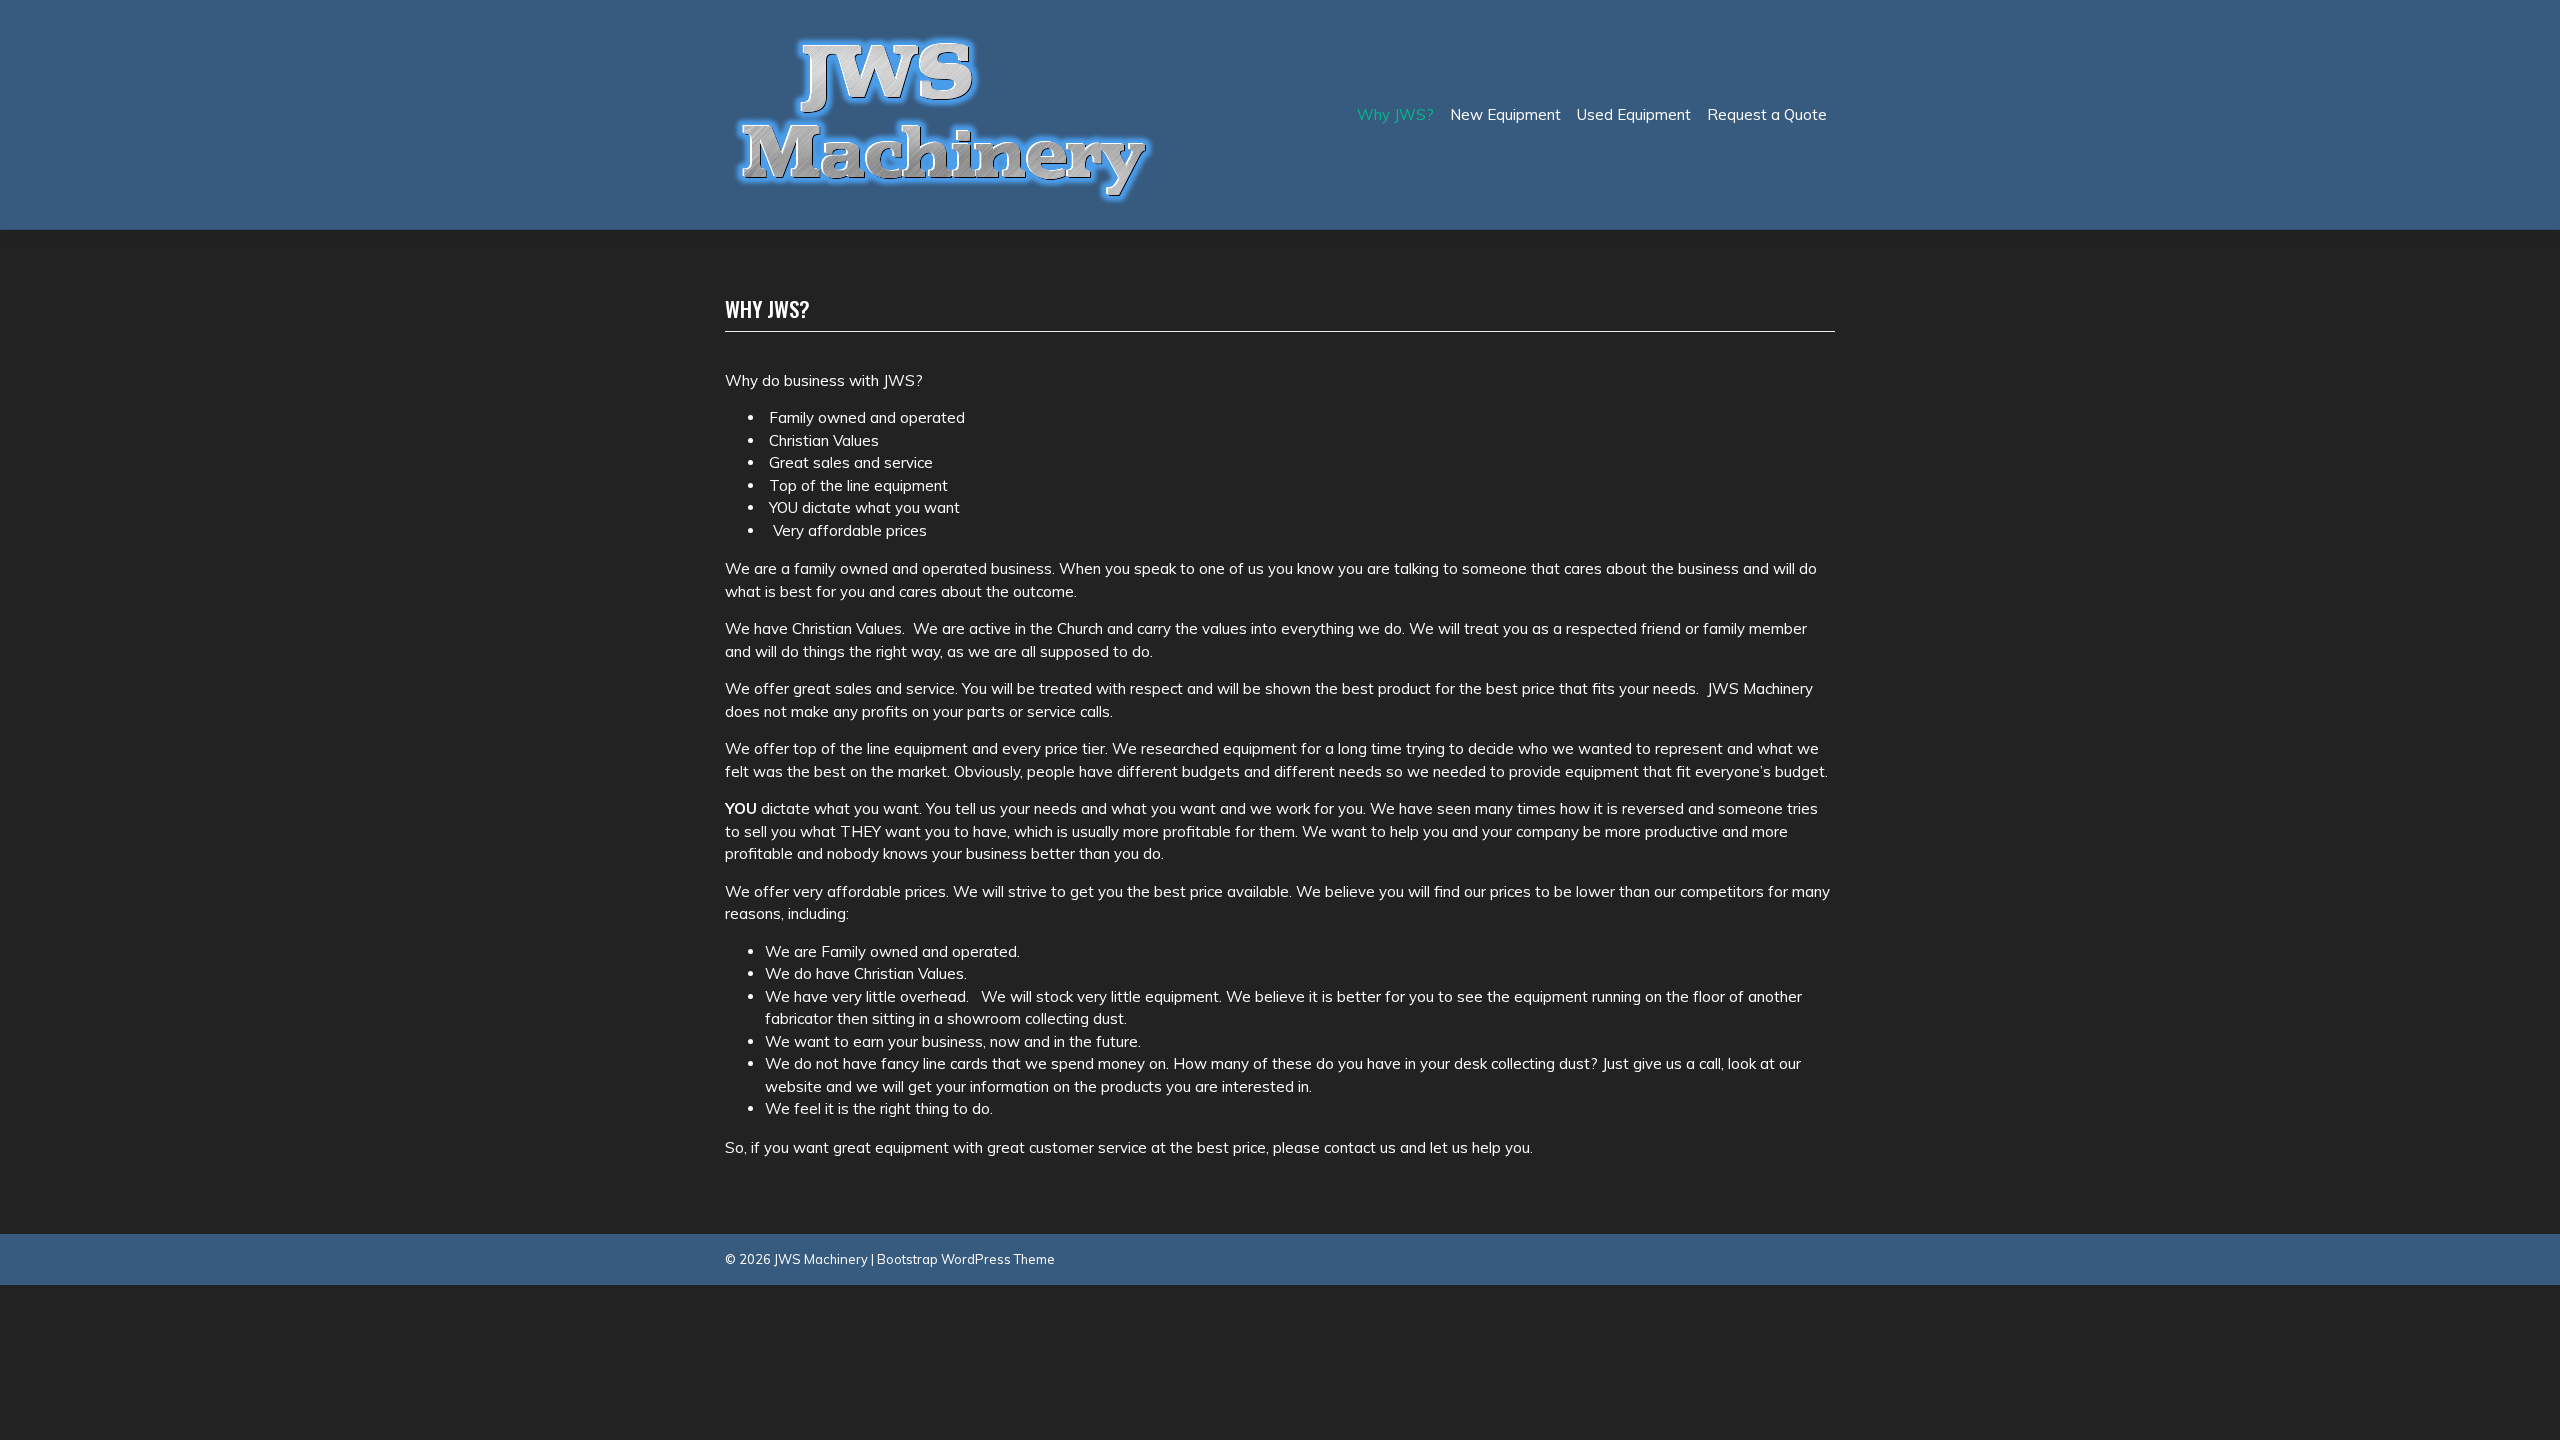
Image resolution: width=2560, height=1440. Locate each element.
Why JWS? (1395, 114)
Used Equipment (1634, 114)
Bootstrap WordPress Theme (966, 1259)
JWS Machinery (821, 1259)
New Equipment (1505, 114)
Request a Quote (1767, 114)
